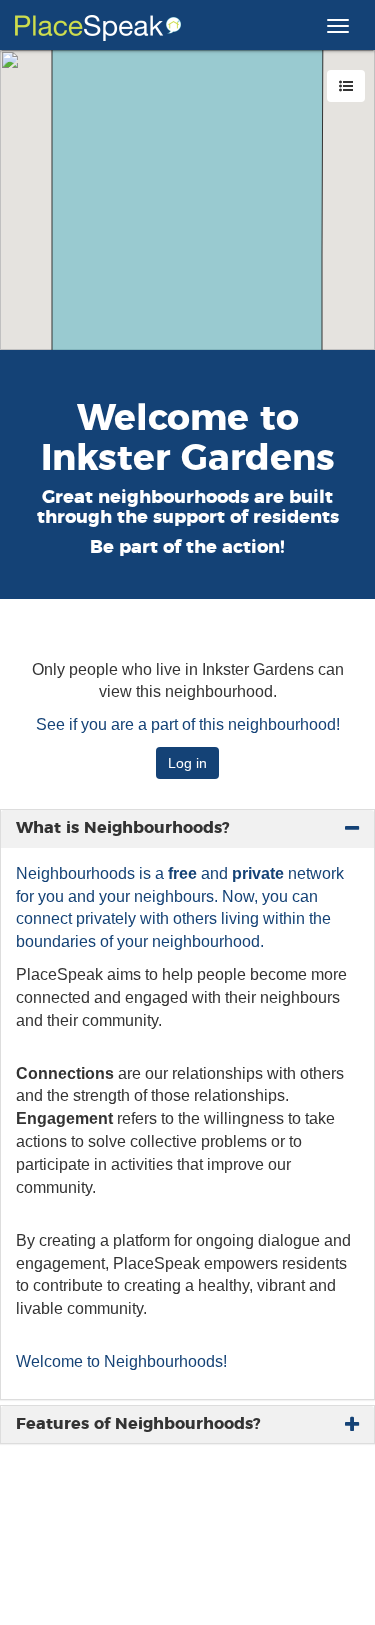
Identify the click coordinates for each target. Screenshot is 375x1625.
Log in (187, 763)
